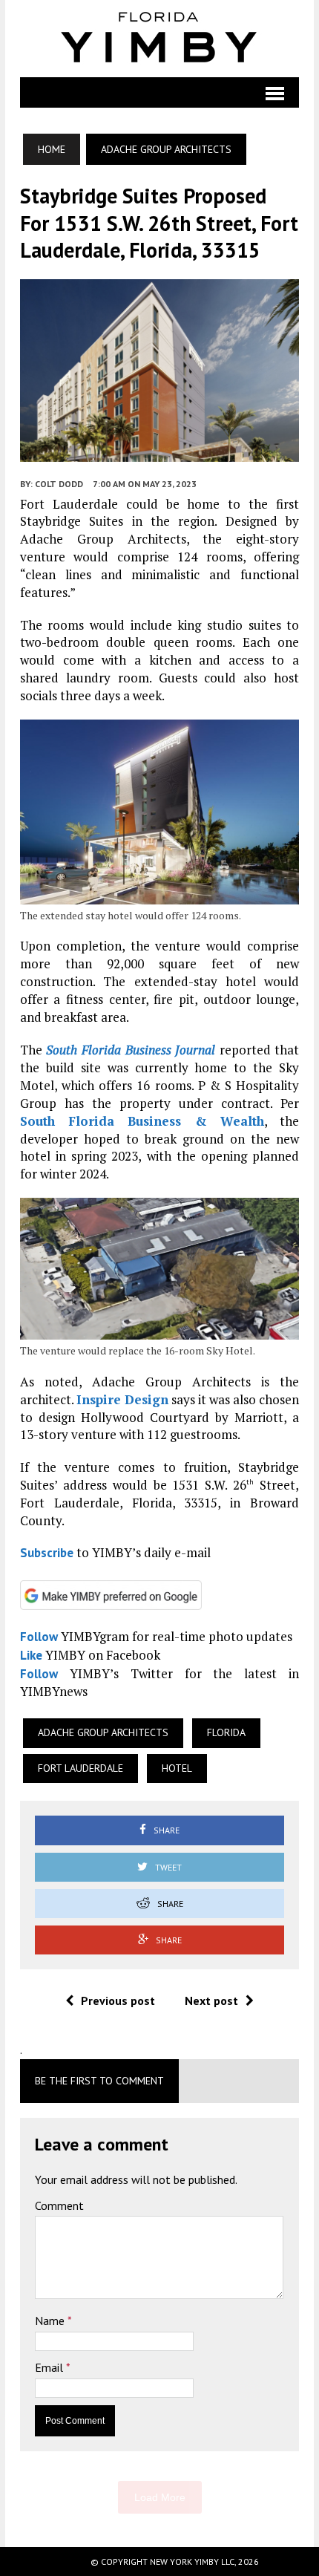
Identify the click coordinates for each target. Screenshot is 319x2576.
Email (50, 2367)
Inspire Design (122, 1399)
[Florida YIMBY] (159, 39)
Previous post (118, 2001)
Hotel (177, 1768)
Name (51, 2321)
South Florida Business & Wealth (142, 1121)
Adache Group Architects (103, 1732)
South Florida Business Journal (131, 1050)
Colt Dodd (59, 484)
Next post (211, 2001)
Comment (59, 2205)
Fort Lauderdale (80, 1768)
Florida (226, 1732)
